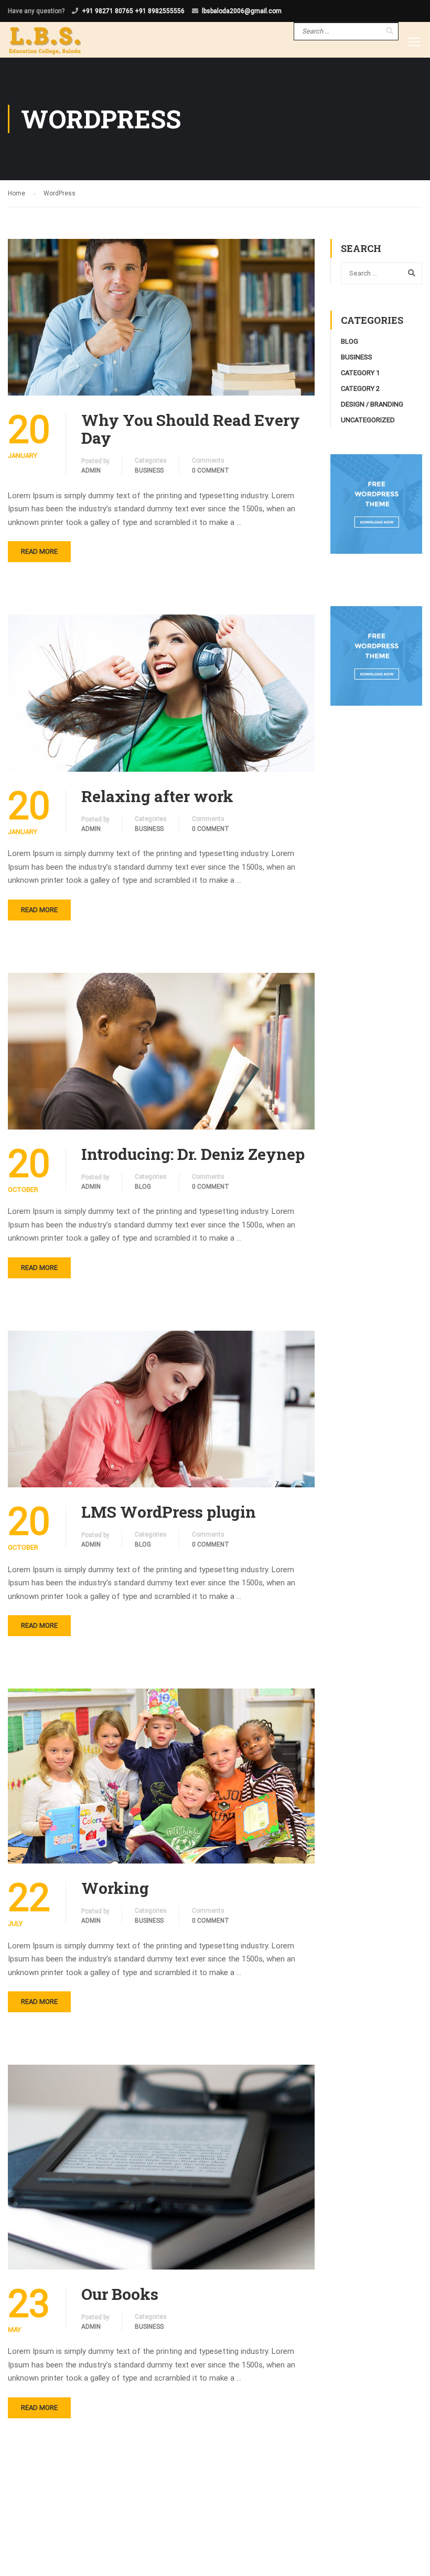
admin (91, 470)
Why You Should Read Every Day (191, 429)
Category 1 (360, 373)
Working (115, 1888)
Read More (39, 551)
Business (149, 470)
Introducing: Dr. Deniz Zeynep (193, 1154)
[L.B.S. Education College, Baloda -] (45, 39)
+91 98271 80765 (107, 11)
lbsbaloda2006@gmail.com (242, 11)
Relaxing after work (157, 796)
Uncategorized (368, 420)
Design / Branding (372, 404)
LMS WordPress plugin (169, 1512)
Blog (143, 1187)
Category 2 (360, 388)
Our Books (120, 2294)
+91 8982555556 (160, 11)
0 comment (211, 470)
